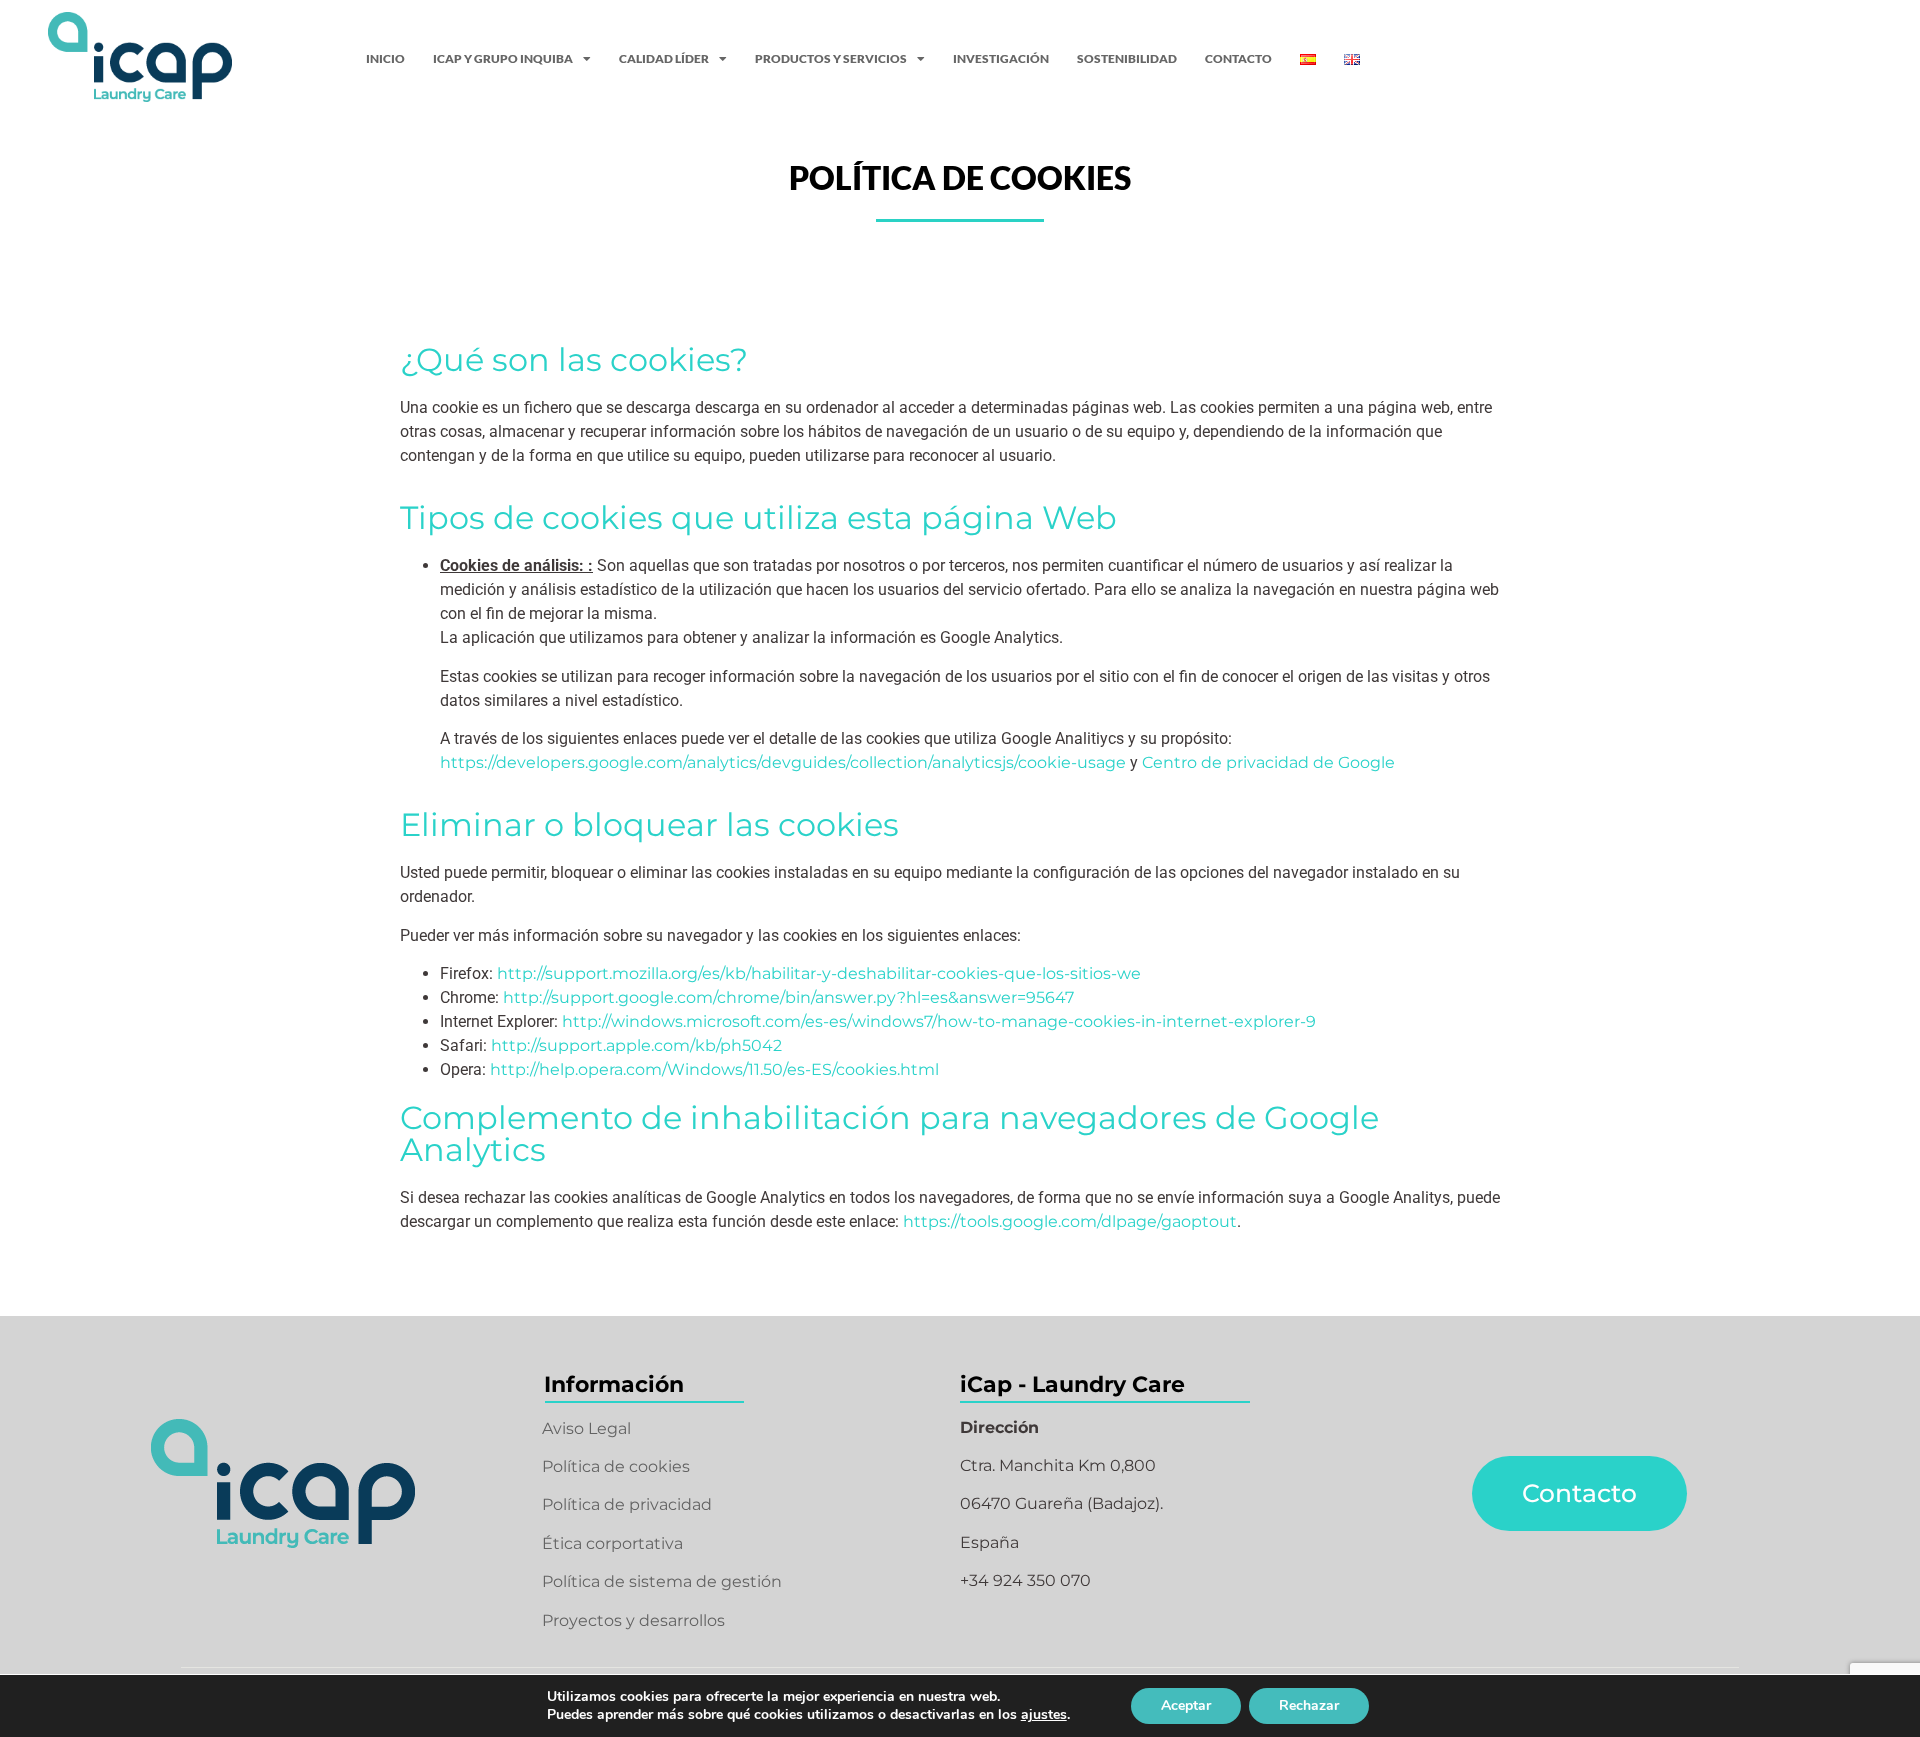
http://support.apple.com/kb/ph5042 (636, 1045)
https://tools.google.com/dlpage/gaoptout (1070, 1221)
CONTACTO (1238, 58)
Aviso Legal (586, 1428)
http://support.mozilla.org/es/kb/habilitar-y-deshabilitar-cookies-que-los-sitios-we (819, 973)
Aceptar (1186, 1705)
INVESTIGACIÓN (1001, 58)
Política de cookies (616, 1466)
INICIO (385, 58)
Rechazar (1309, 1705)
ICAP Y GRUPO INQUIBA (503, 58)
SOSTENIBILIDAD (1127, 58)
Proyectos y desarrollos (633, 1620)
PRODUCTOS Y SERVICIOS (831, 58)
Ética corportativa (612, 1543)
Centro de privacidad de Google (1268, 762)
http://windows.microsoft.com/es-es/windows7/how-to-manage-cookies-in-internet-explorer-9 (939, 1021)
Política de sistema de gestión (662, 1581)
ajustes (1044, 1715)
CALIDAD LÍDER (664, 58)
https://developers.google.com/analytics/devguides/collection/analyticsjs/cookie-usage (783, 762)
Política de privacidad (627, 1504)
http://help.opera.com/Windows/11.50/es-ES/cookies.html (714, 1069)
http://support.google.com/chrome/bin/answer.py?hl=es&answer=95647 (788, 997)
